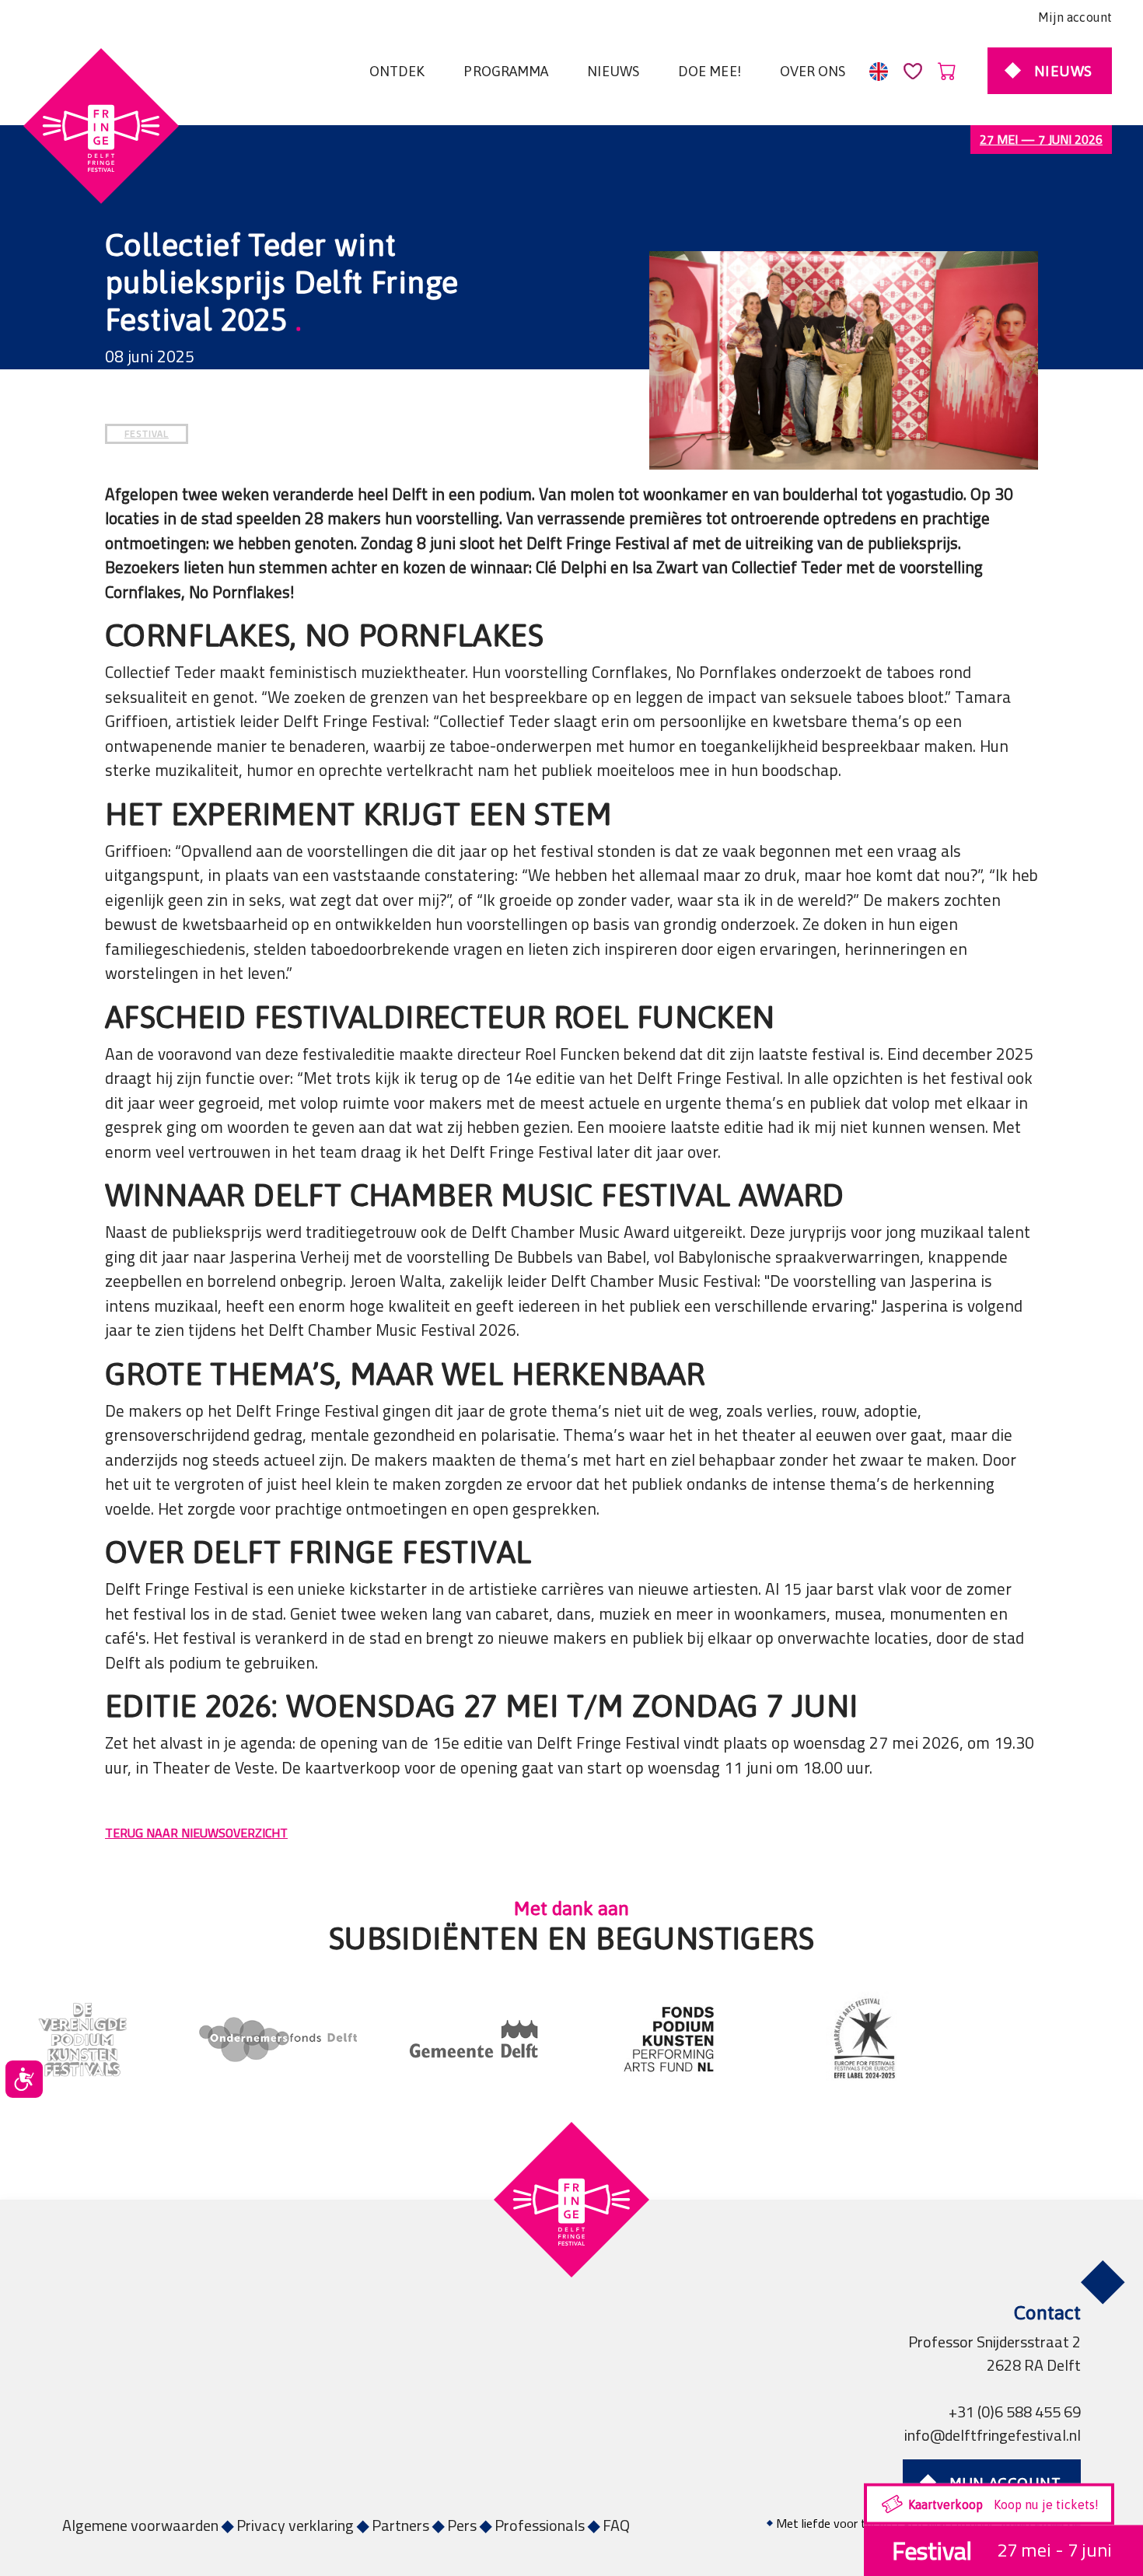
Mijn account (1075, 17)
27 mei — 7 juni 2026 (1041, 139)
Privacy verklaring (295, 2525)
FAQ (616, 2525)
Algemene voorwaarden (140, 2525)
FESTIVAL (147, 433)
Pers (462, 2525)
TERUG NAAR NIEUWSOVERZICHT (196, 1833)
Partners (400, 2525)
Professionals (540, 2525)
